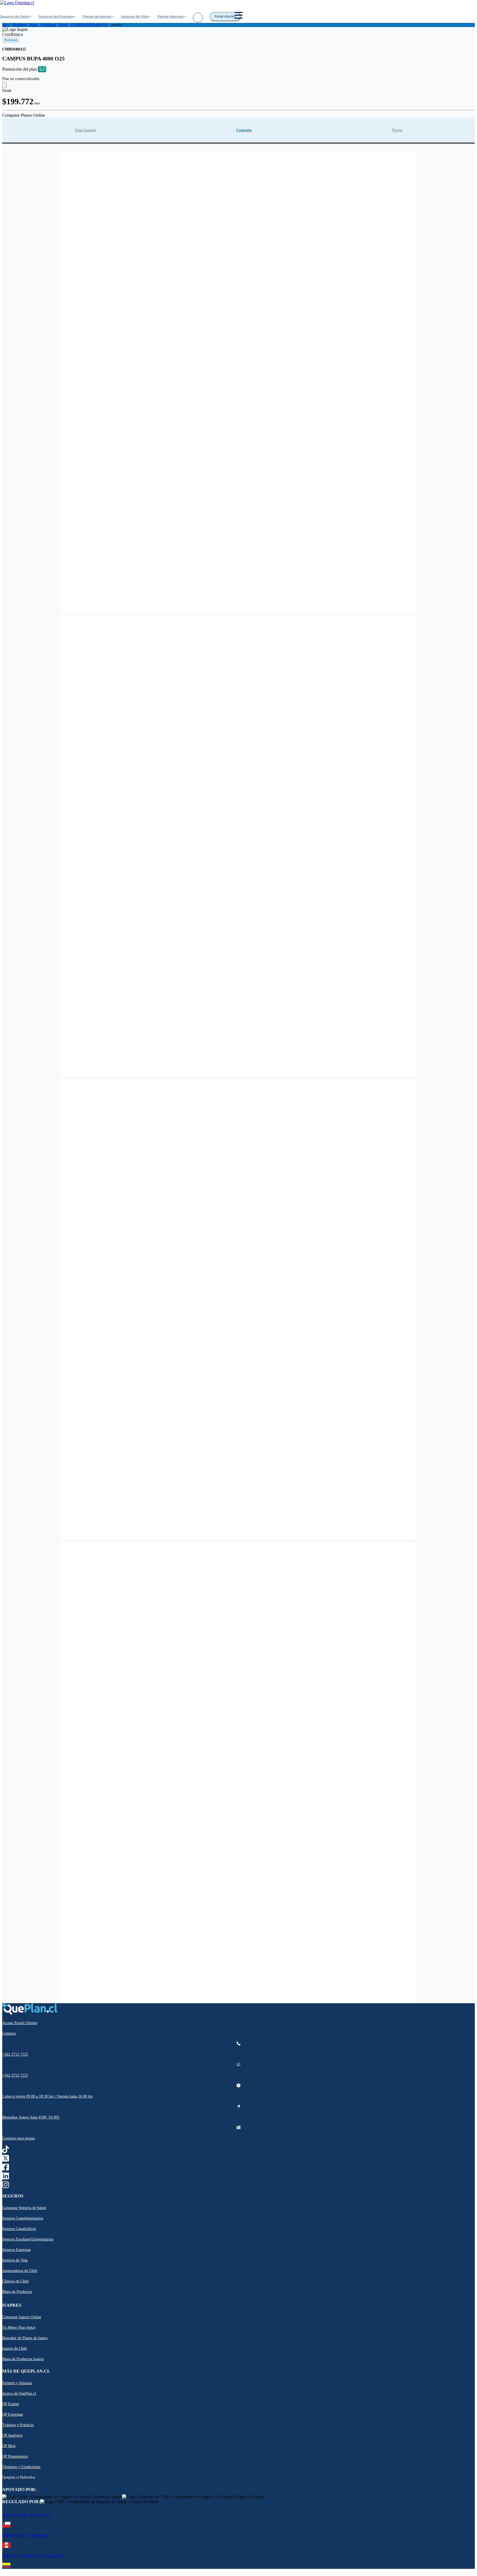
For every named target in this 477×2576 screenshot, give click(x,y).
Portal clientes (225, 17)
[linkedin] (6, 2177)
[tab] (85, 130)
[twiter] (6, 2160)
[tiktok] (6, 2151)
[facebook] (6, 2169)
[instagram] (6, 2186)
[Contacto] (198, 18)
